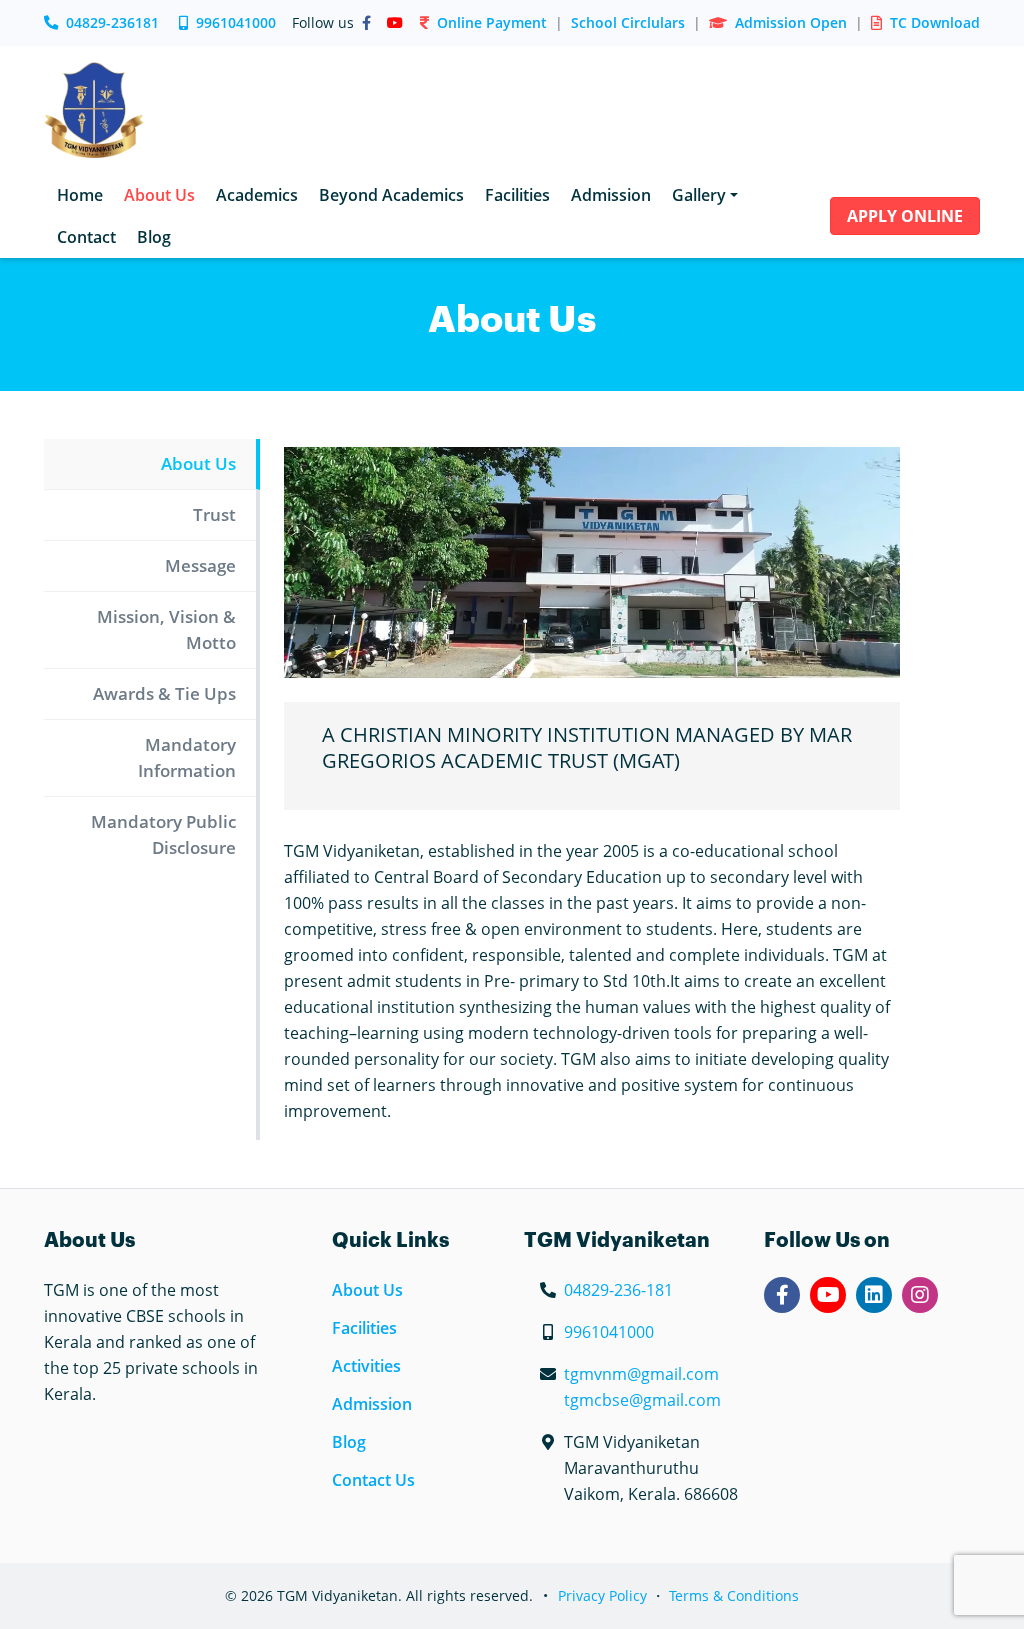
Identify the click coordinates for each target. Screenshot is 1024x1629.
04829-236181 (112, 22)
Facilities (364, 1328)
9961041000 (236, 22)
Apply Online (905, 216)
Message (200, 565)
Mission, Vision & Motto (166, 629)
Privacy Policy (602, 1595)
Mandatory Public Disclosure (163, 834)
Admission (372, 1404)
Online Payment (492, 22)
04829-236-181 (618, 1290)
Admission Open (791, 22)
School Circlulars (628, 22)
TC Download (935, 22)
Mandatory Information (187, 757)
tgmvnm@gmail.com (641, 1374)
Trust (214, 514)
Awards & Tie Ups (164, 693)
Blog (349, 1442)
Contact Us (373, 1480)
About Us (198, 463)
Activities (366, 1366)
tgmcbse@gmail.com (642, 1400)
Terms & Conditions (734, 1595)
